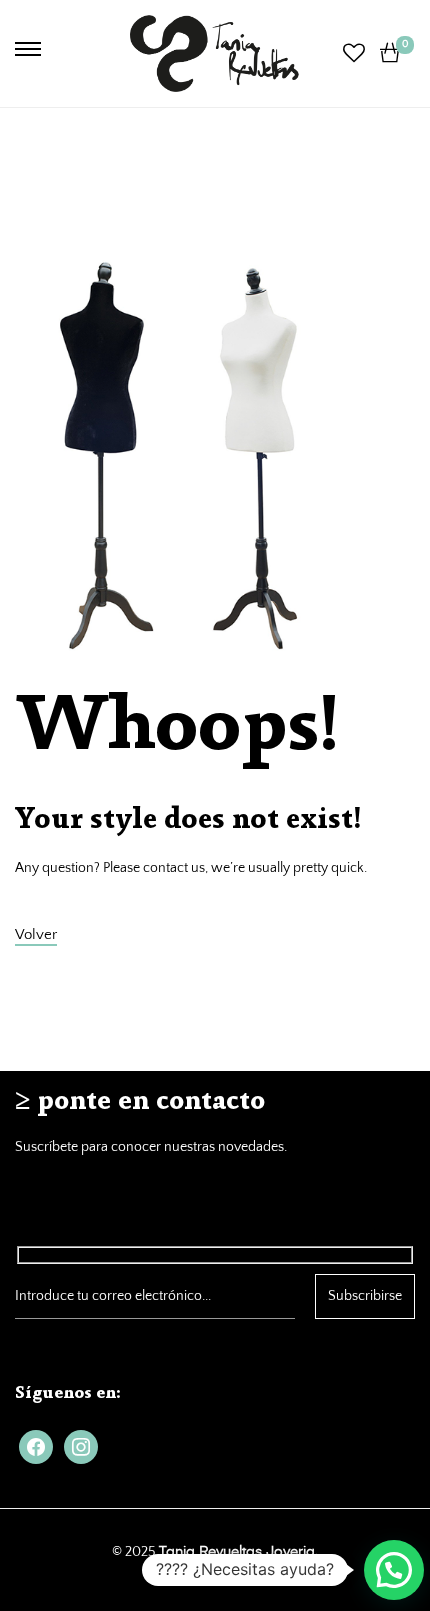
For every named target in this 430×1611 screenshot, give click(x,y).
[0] (390, 53)
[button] (394, 1570)
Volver (36, 934)
